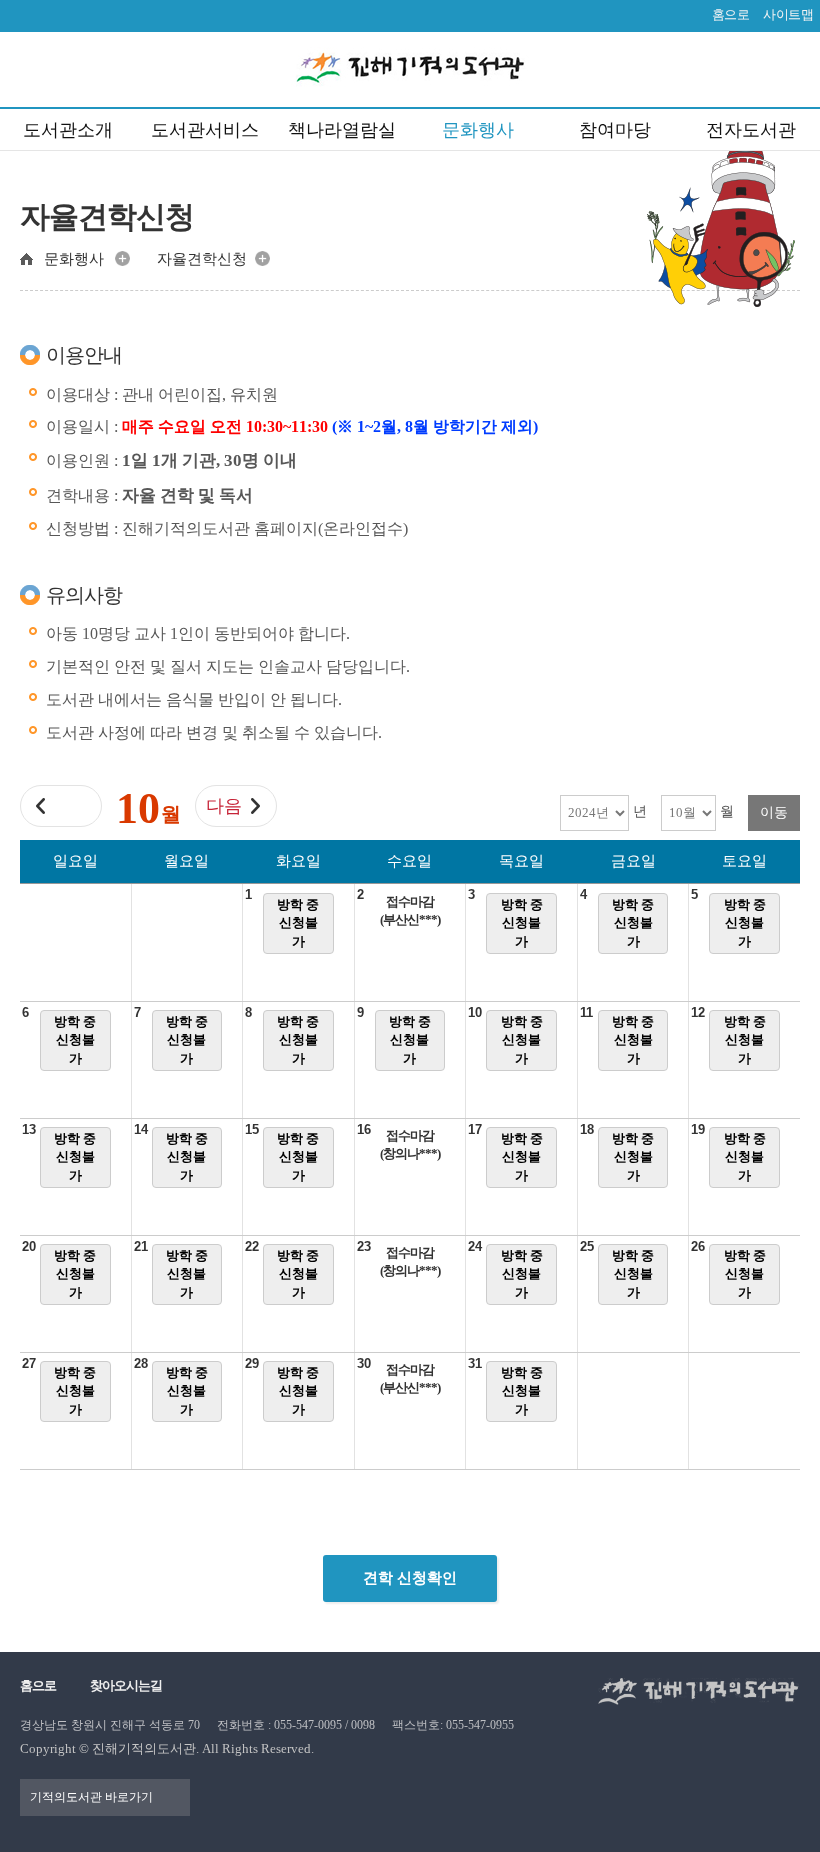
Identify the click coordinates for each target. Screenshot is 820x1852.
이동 (774, 812)
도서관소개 (68, 130)
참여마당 (615, 130)
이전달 (76, 811)
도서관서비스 (205, 130)
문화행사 (478, 130)
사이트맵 (788, 14)
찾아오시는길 (126, 1685)
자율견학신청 (202, 259)
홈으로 (731, 14)
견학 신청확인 (410, 1578)
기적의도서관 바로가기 (91, 1797)
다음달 (224, 811)
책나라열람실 (342, 130)
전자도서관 (751, 130)
